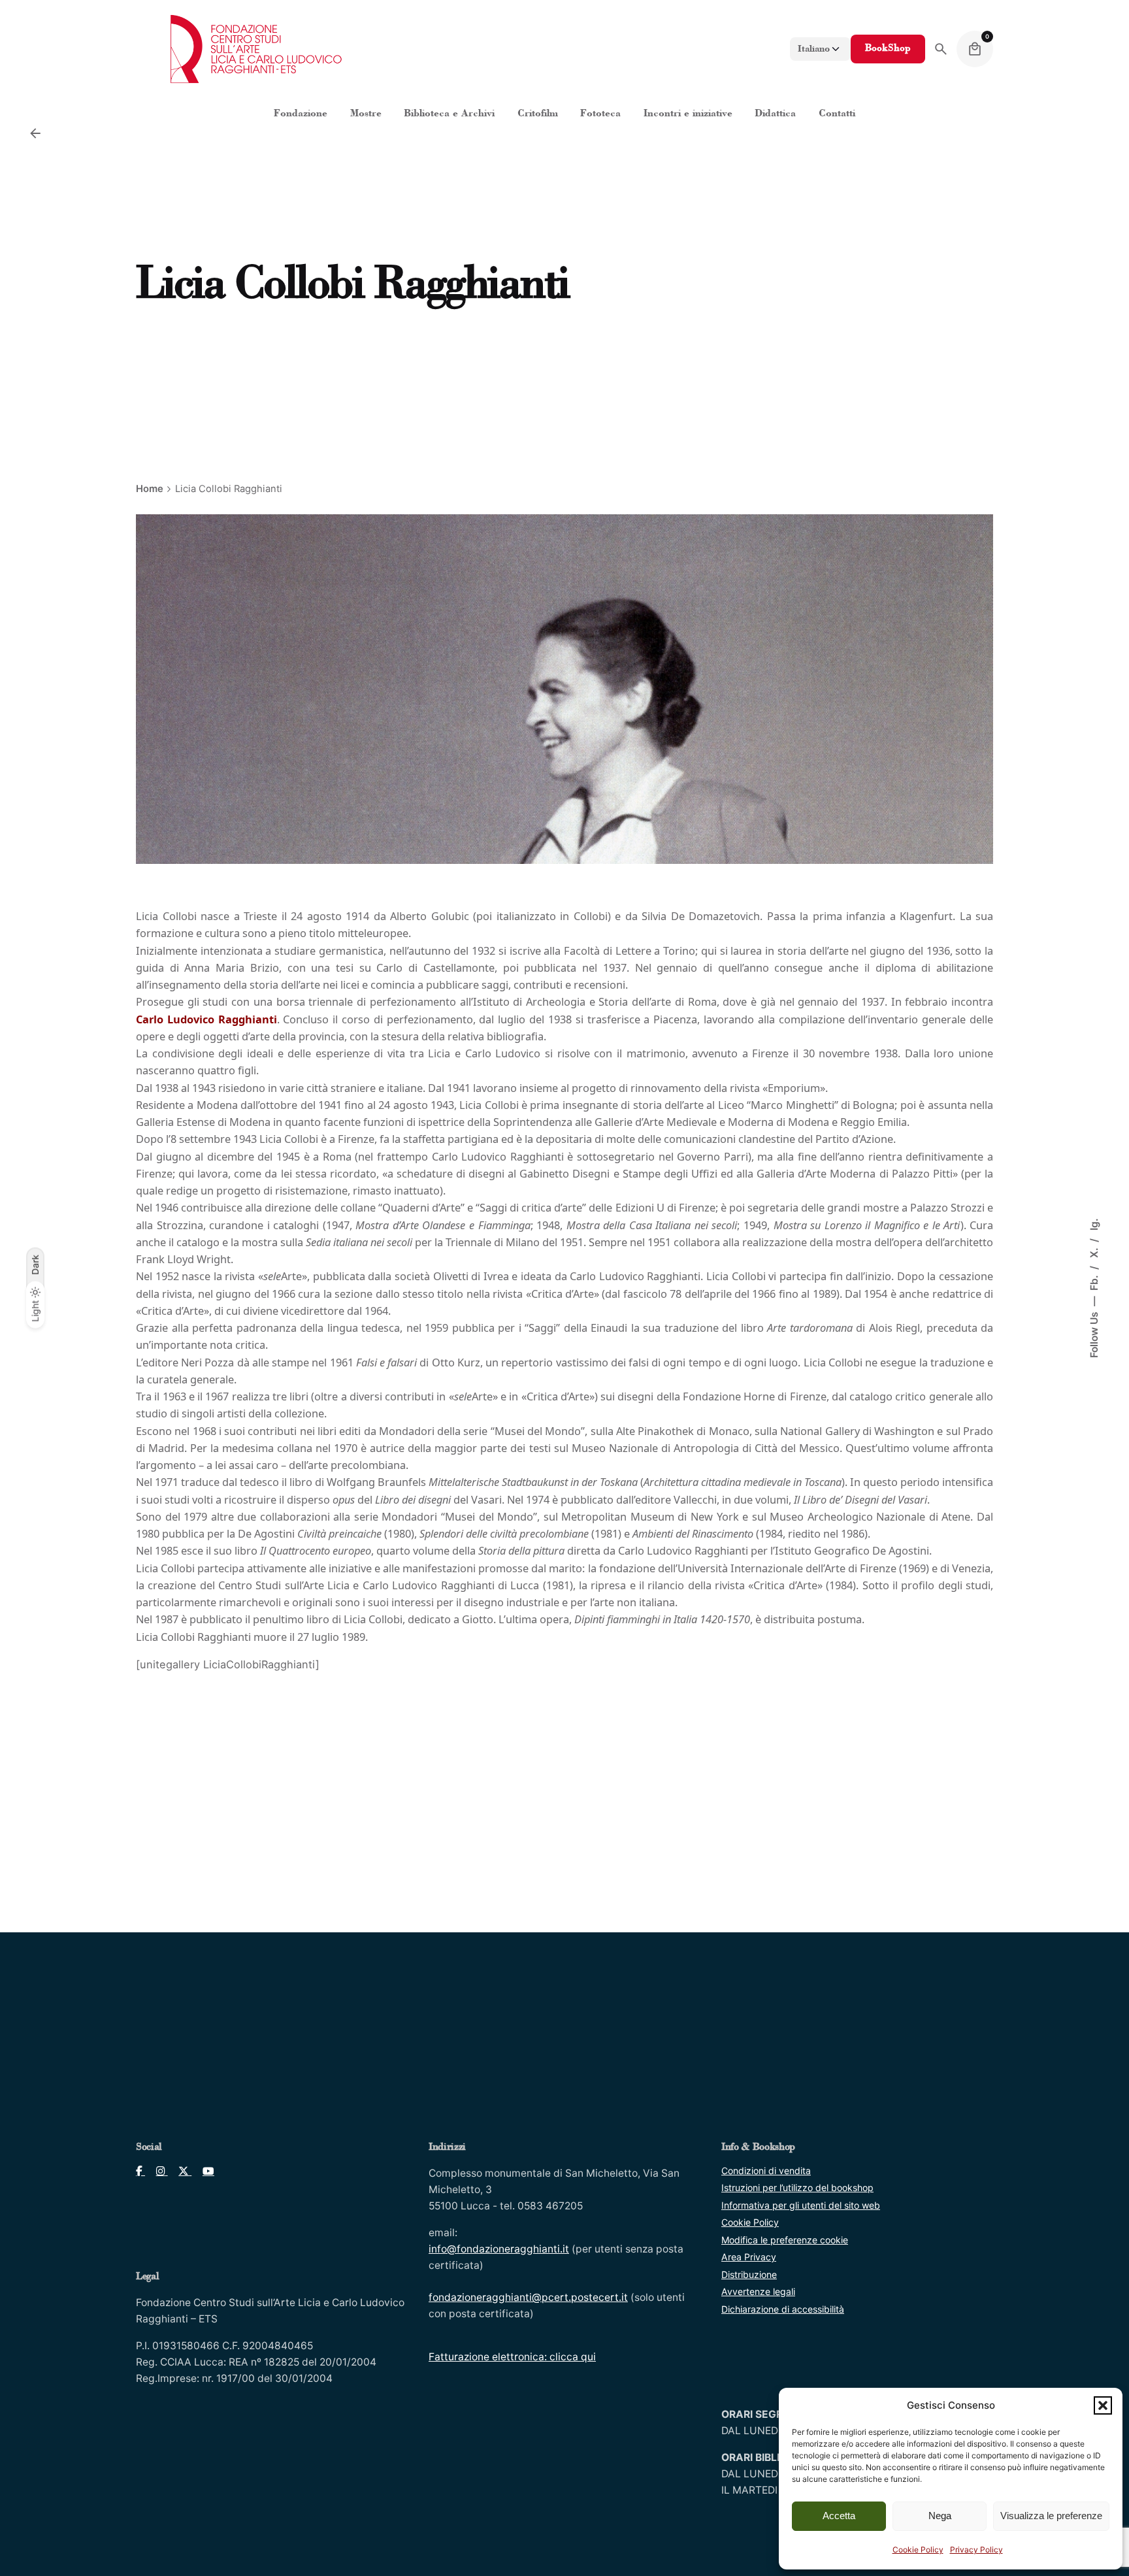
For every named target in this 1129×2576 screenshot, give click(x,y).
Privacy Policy (976, 2550)
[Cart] (975, 49)
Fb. (1094, 1281)
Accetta (839, 2516)
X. (1094, 1251)
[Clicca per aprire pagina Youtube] (203, 2171)
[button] (1103, 2405)
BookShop (888, 49)
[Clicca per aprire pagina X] (180, 2171)
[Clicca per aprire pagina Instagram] (156, 2171)
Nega (940, 2516)
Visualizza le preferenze (1051, 2516)
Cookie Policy (918, 2550)
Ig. (1094, 1224)
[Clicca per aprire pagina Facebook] (140, 2171)
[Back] (35, 133)
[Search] (941, 49)
